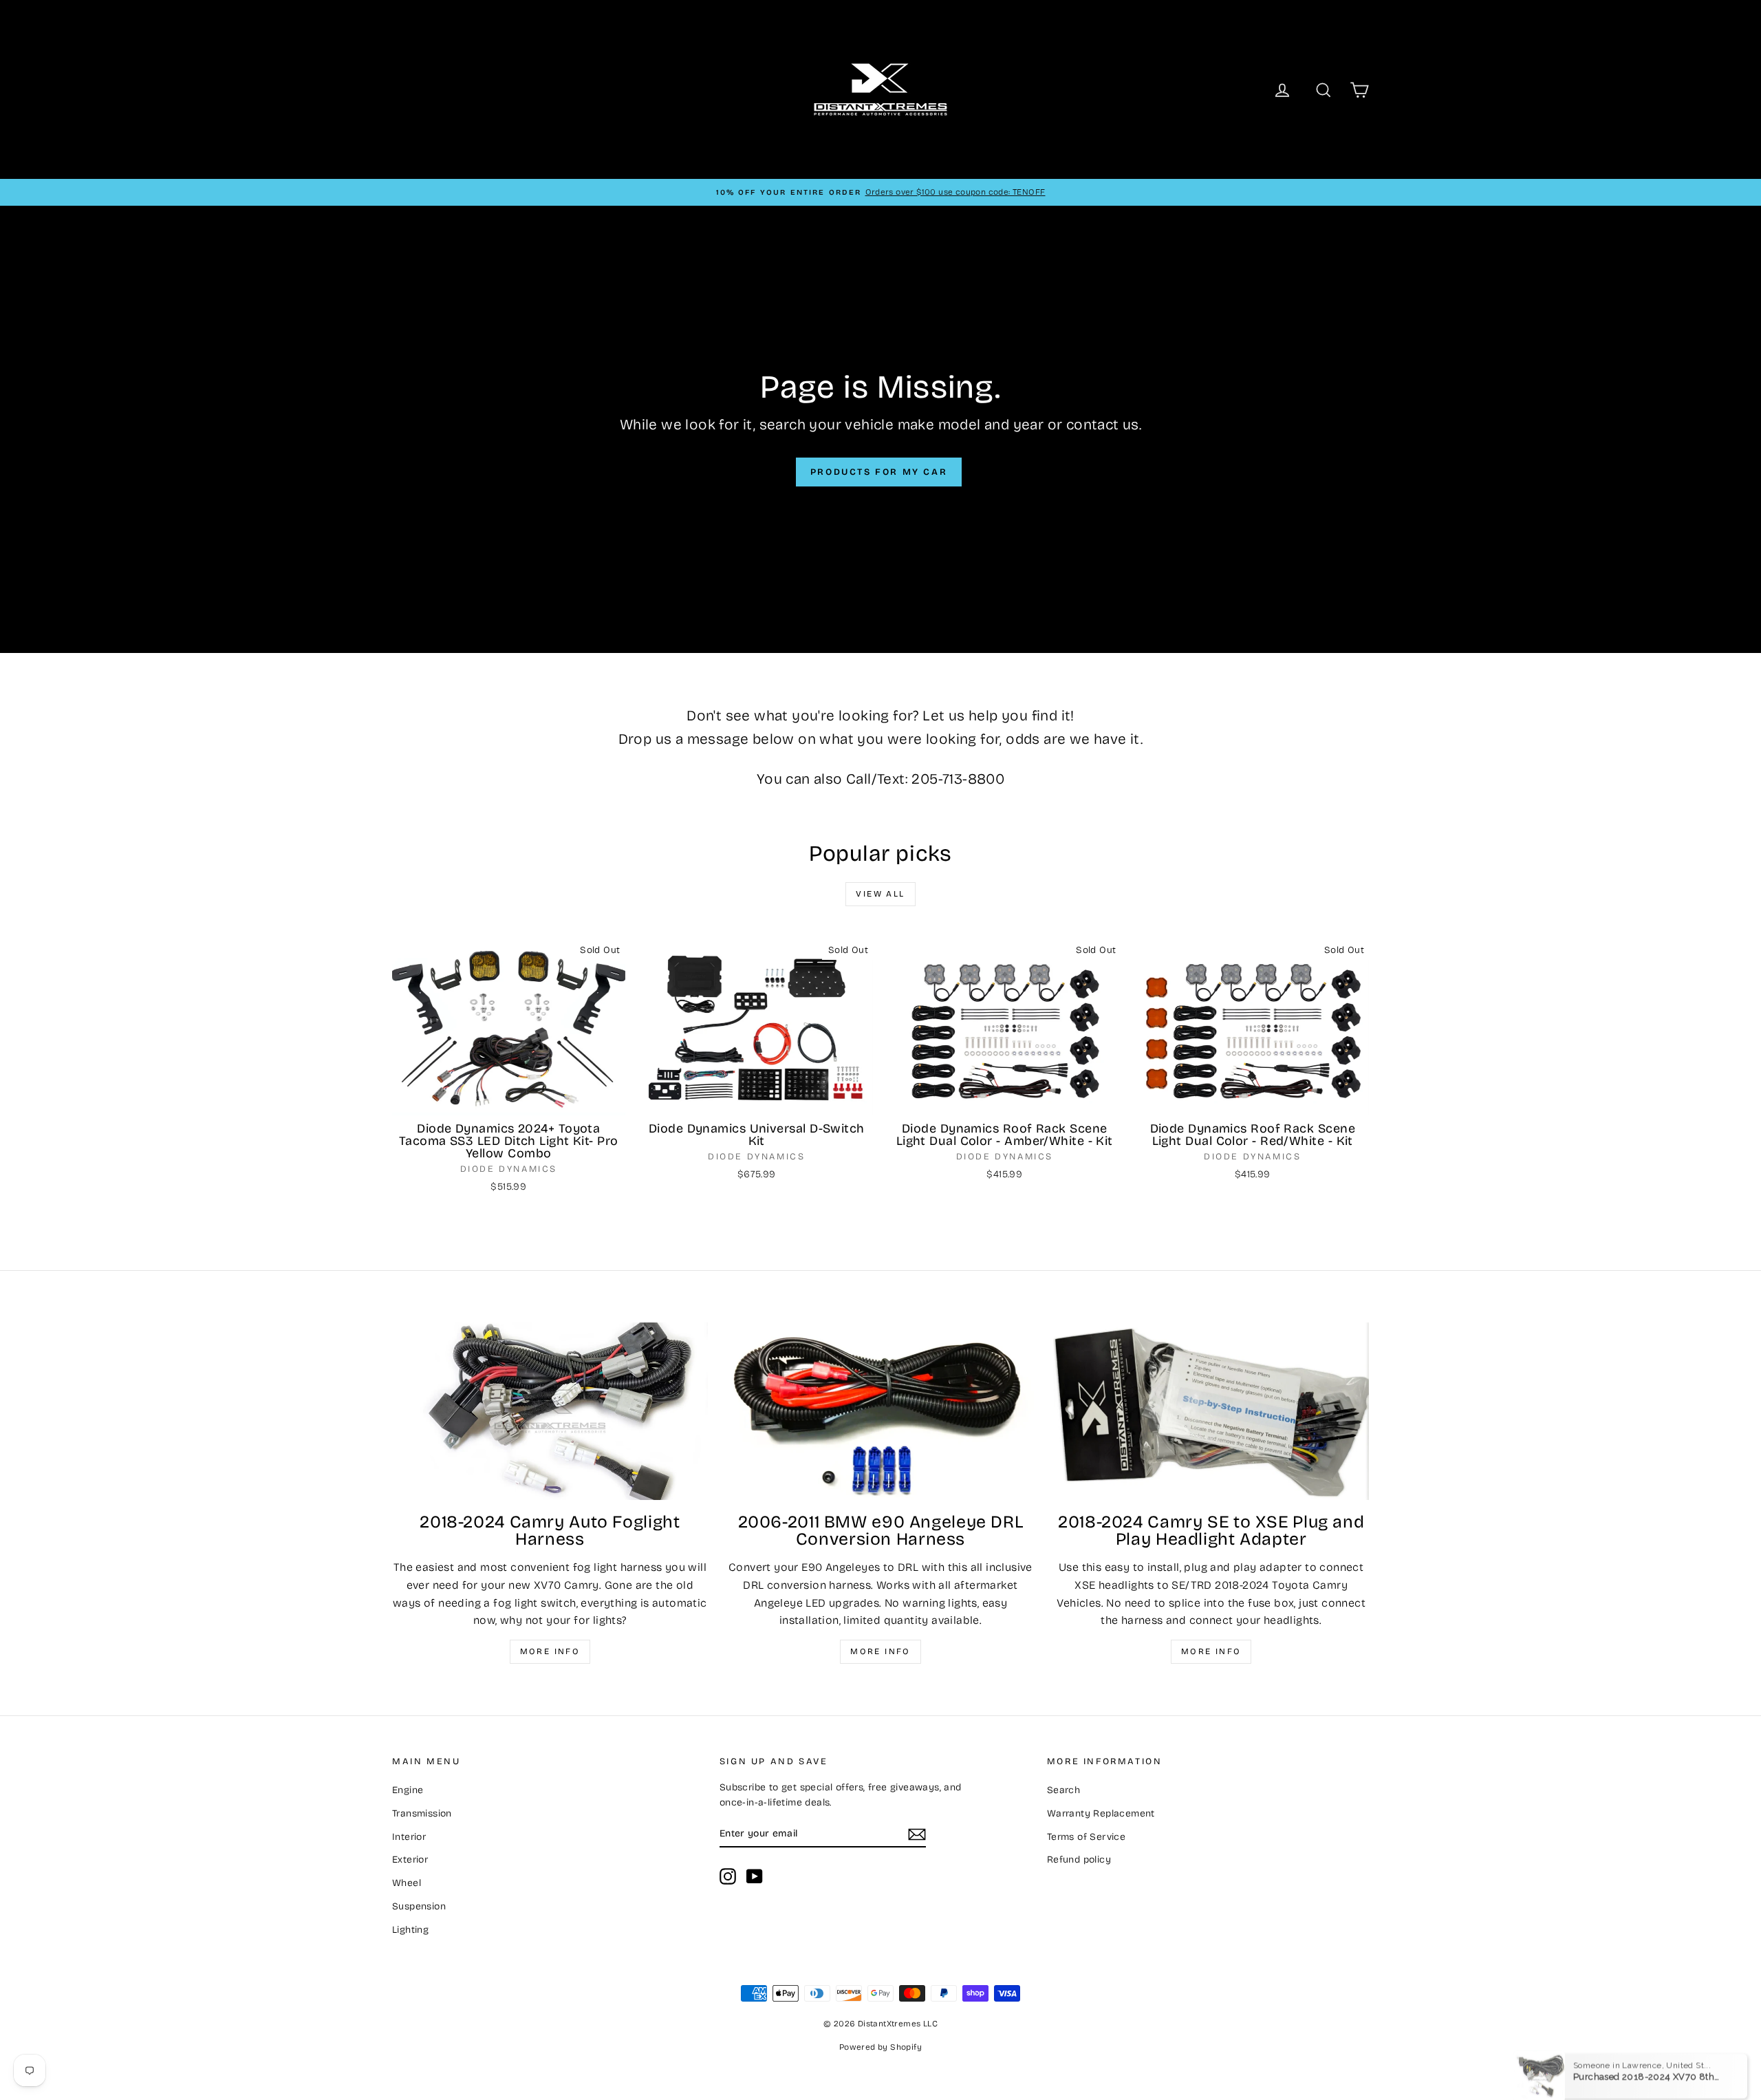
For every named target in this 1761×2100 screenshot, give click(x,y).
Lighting (410, 1930)
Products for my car (879, 472)
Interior (409, 1837)
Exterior (410, 1860)
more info (1211, 1651)
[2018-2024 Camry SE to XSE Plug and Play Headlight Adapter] (1211, 1411)
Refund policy (1079, 1860)
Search (1063, 1790)
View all (880, 894)
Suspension (419, 1906)
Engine (408, 1790)
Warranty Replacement (1101, 1813)
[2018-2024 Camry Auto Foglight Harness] (550, 1411)
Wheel (407, 1883)
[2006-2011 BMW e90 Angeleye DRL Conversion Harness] (881, 1411)
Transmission (422, 1813)
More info (550, 1651)
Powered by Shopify (880, 2047)
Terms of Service (1086, 1837)
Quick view (509, 1101)
